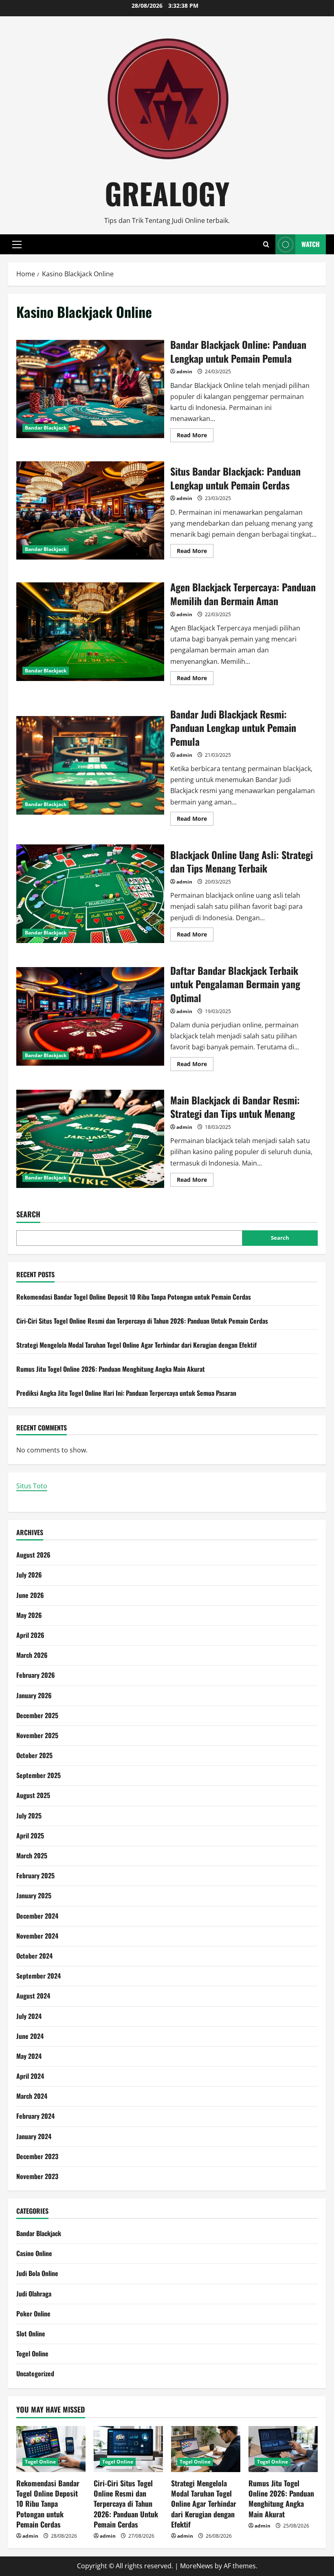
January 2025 (34, 1895)
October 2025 (34, 1755)
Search (28, 1214)
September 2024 (38, 1976)
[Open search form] (266, 244)
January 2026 (34, 1695)
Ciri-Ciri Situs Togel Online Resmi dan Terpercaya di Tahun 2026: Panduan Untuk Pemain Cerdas (142, 1321)
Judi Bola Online (37, 2273)
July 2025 (29, 1816)
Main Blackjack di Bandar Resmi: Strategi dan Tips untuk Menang (90, 1139)
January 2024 (34, 2136)
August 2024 (33, 1996)
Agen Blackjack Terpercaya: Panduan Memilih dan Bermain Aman (90, 632)
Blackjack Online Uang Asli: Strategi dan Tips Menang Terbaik (90, 894)
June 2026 (30, 1595)
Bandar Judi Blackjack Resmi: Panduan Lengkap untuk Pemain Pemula (90, 765)
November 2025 (37, 1735)
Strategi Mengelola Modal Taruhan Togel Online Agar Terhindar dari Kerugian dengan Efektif (136, 1345)
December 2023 (37, 2156)
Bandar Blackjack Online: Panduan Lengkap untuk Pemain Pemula (90, 389)
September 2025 (38, 1775)
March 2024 (32, 2096)
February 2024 (35, 2116)
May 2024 (29, 2056)
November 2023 (37, 2176)
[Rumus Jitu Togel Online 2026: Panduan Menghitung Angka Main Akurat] (283, 2449)
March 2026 (32, 1655)
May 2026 (29, 1615)
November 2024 (37, 1936)
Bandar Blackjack (46, 428)
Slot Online (31, 2334)
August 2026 (33, 1555)
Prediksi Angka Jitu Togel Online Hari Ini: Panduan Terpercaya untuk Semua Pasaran (126, 1393)
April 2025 (30, 1836)
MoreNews (197, 2566)
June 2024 (30, 2036)
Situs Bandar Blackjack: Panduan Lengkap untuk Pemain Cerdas (90, 511)
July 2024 (29, 2016)
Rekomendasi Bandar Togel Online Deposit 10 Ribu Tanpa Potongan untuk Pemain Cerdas (134, 1297)
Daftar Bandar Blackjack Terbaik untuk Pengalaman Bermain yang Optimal (90, 1016)
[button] (17, 245)
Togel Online (32, 2353)
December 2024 (37, 1916)
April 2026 (30, 1635)
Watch (311, 244)
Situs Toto (32, 1486)
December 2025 (37, 1715)
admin (184, 371)
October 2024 (34, 1956)
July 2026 (29, 1575)
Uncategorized (35, 2373)
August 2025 (33, 1795)
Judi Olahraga (34, 2294)
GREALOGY (167, 193)
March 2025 (32, 1855)
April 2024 (30, 2076)
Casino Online (34, 2253)
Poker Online (33, 2314)
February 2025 (35, 1875)
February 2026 (36, 1675)
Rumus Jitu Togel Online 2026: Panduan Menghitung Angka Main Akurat (111, 1369)
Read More (195, 436)
